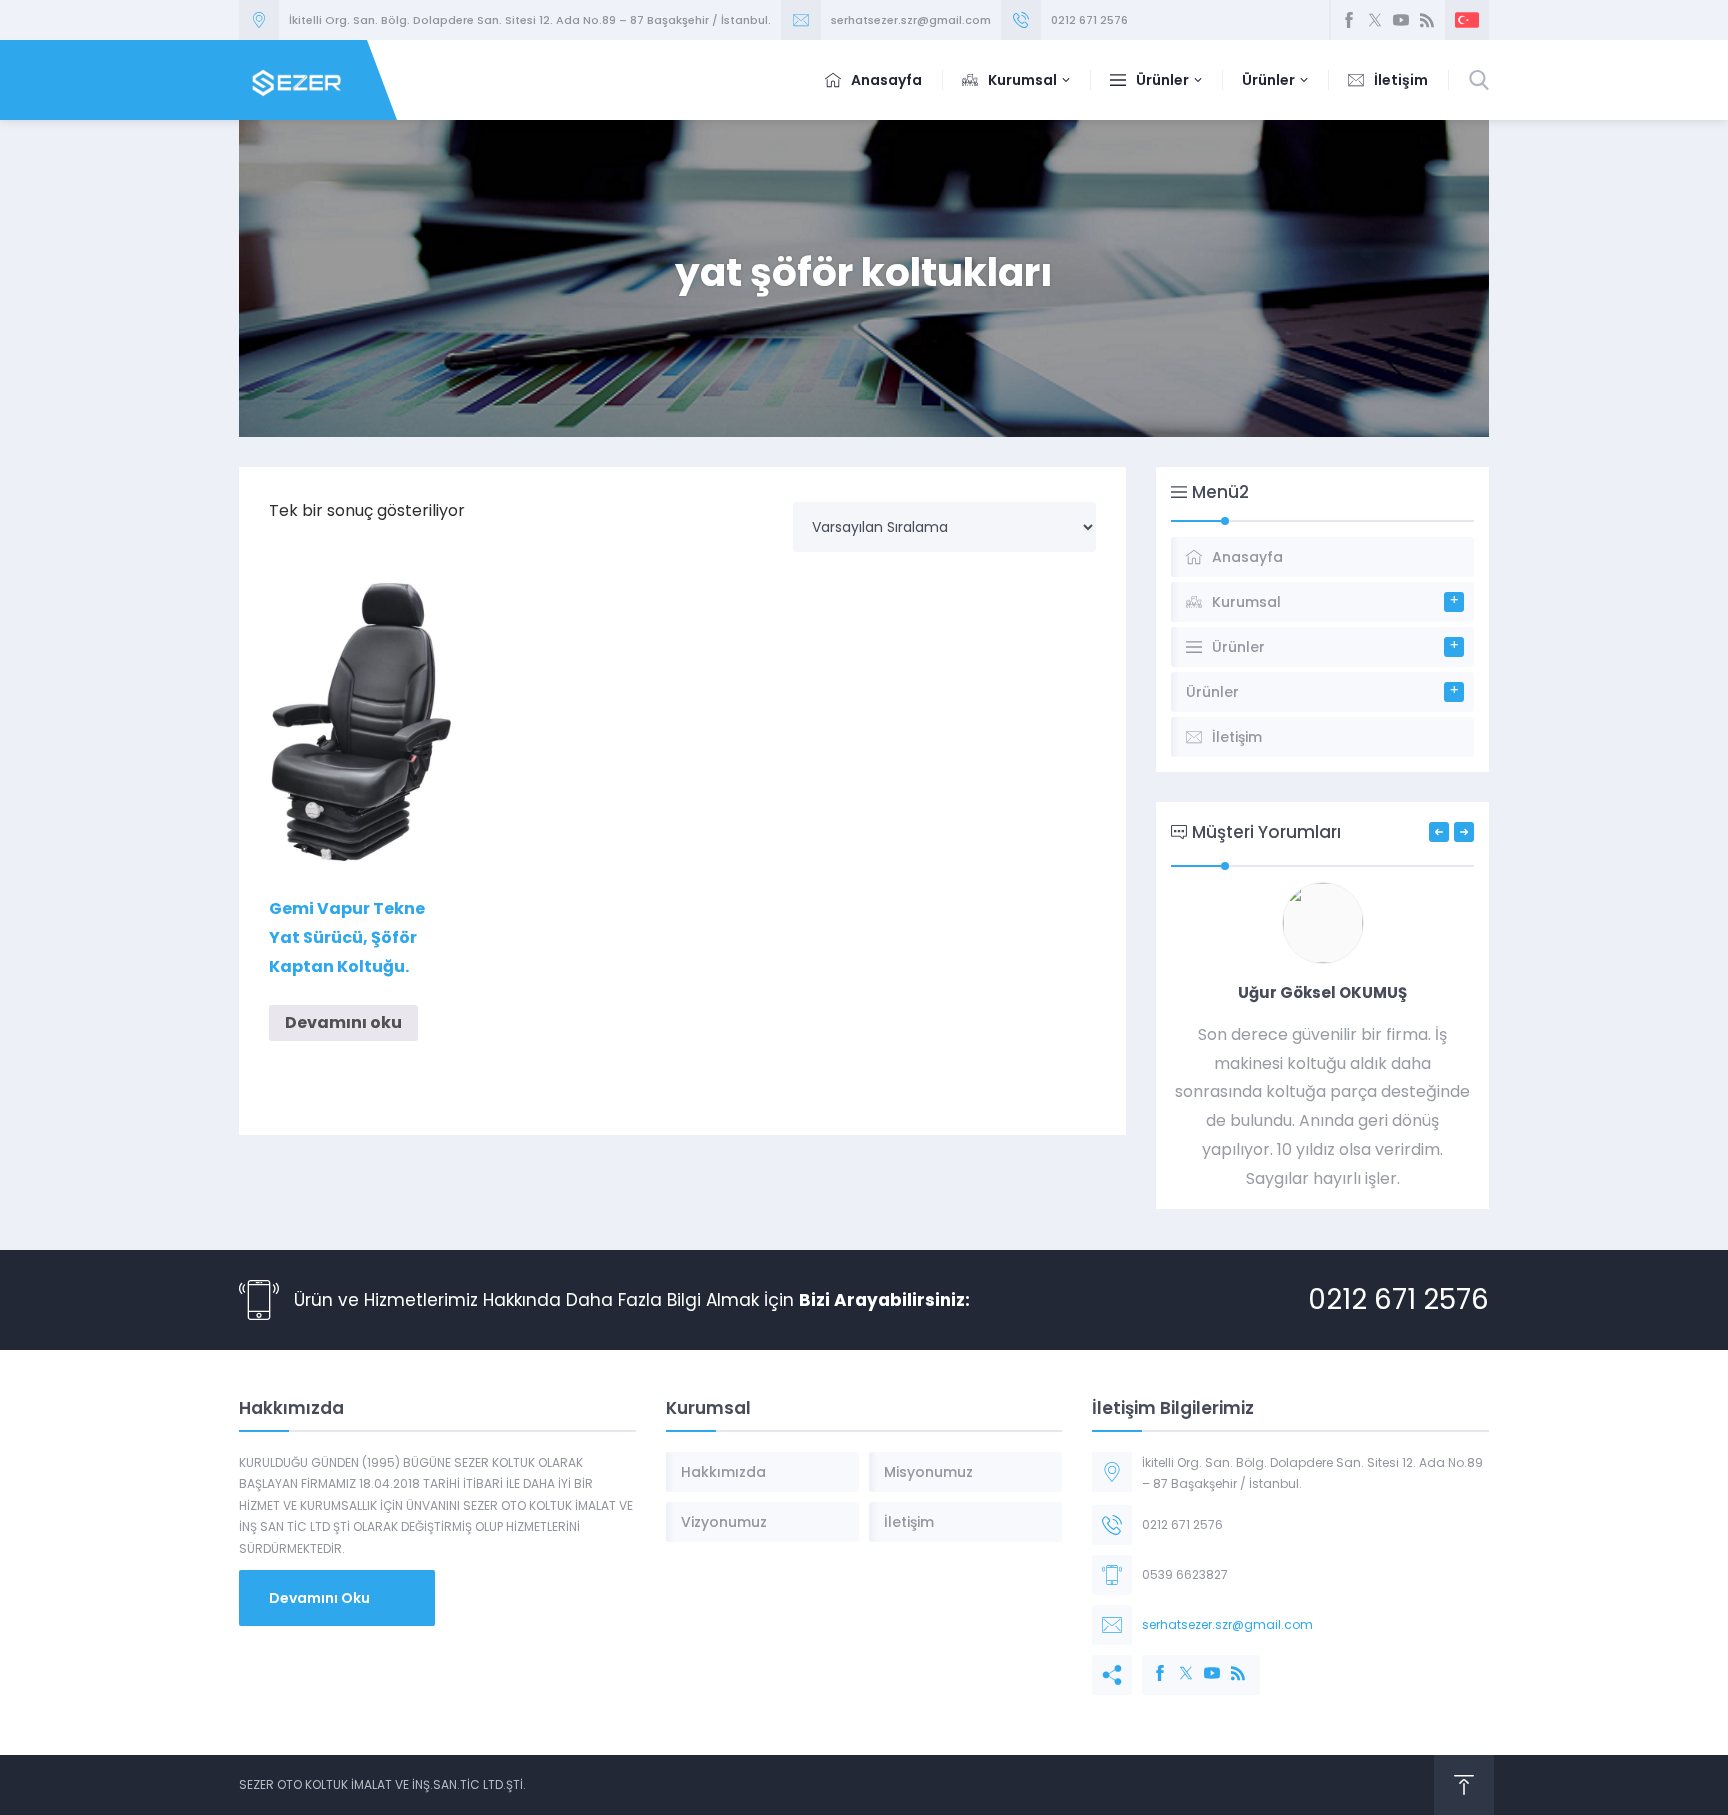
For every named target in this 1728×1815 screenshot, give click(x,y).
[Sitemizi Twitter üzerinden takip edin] (1375, 20)
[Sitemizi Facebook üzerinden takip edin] (1349, 20)
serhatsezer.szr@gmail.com (911, 20)
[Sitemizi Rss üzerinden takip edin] (1427, 20)
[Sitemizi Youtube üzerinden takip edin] (1401, 20)
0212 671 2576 (1089, 20)
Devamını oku (343, 1022)
